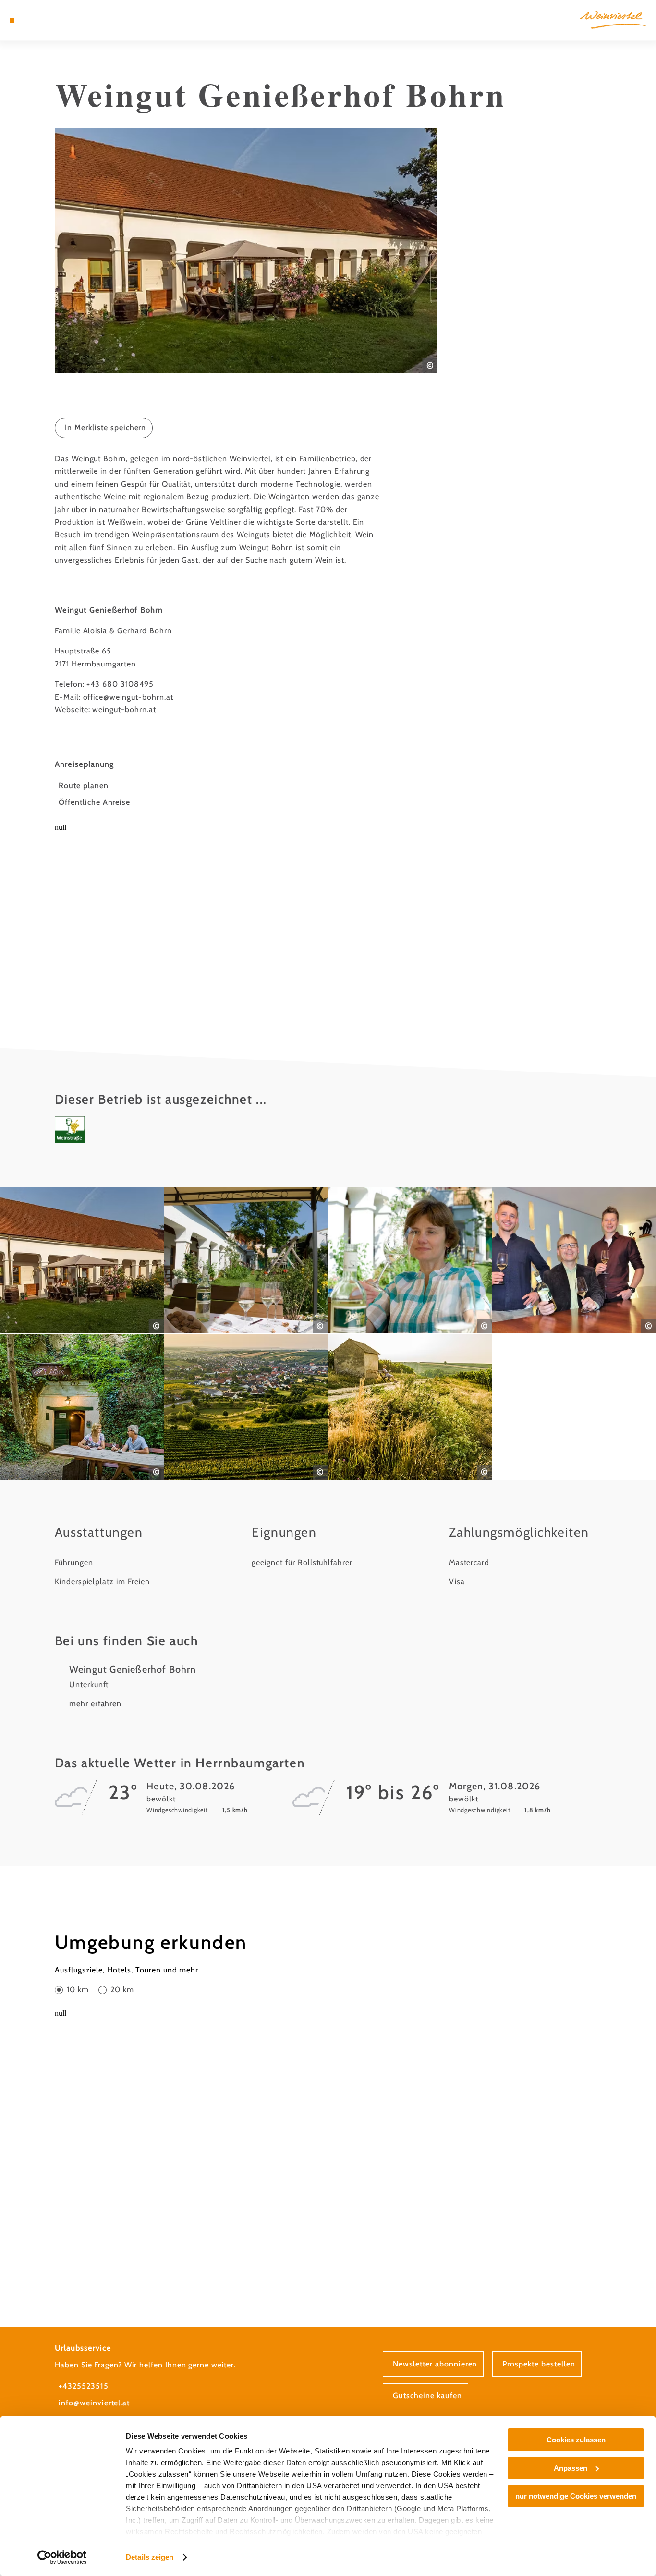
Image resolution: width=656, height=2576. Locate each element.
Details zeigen (150, 2557)
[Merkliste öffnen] (46, 20)
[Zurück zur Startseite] (613, 20)
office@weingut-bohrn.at (128, 697)
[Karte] (34, 20)
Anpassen (571, 2468)
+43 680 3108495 (120, 684)
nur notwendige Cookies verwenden (576, 2496)
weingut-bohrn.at (124, 709)
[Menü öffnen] (12, 20)
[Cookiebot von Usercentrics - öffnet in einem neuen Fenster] (62, 2557)
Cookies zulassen (576, 2440)
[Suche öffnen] (58, 20)
